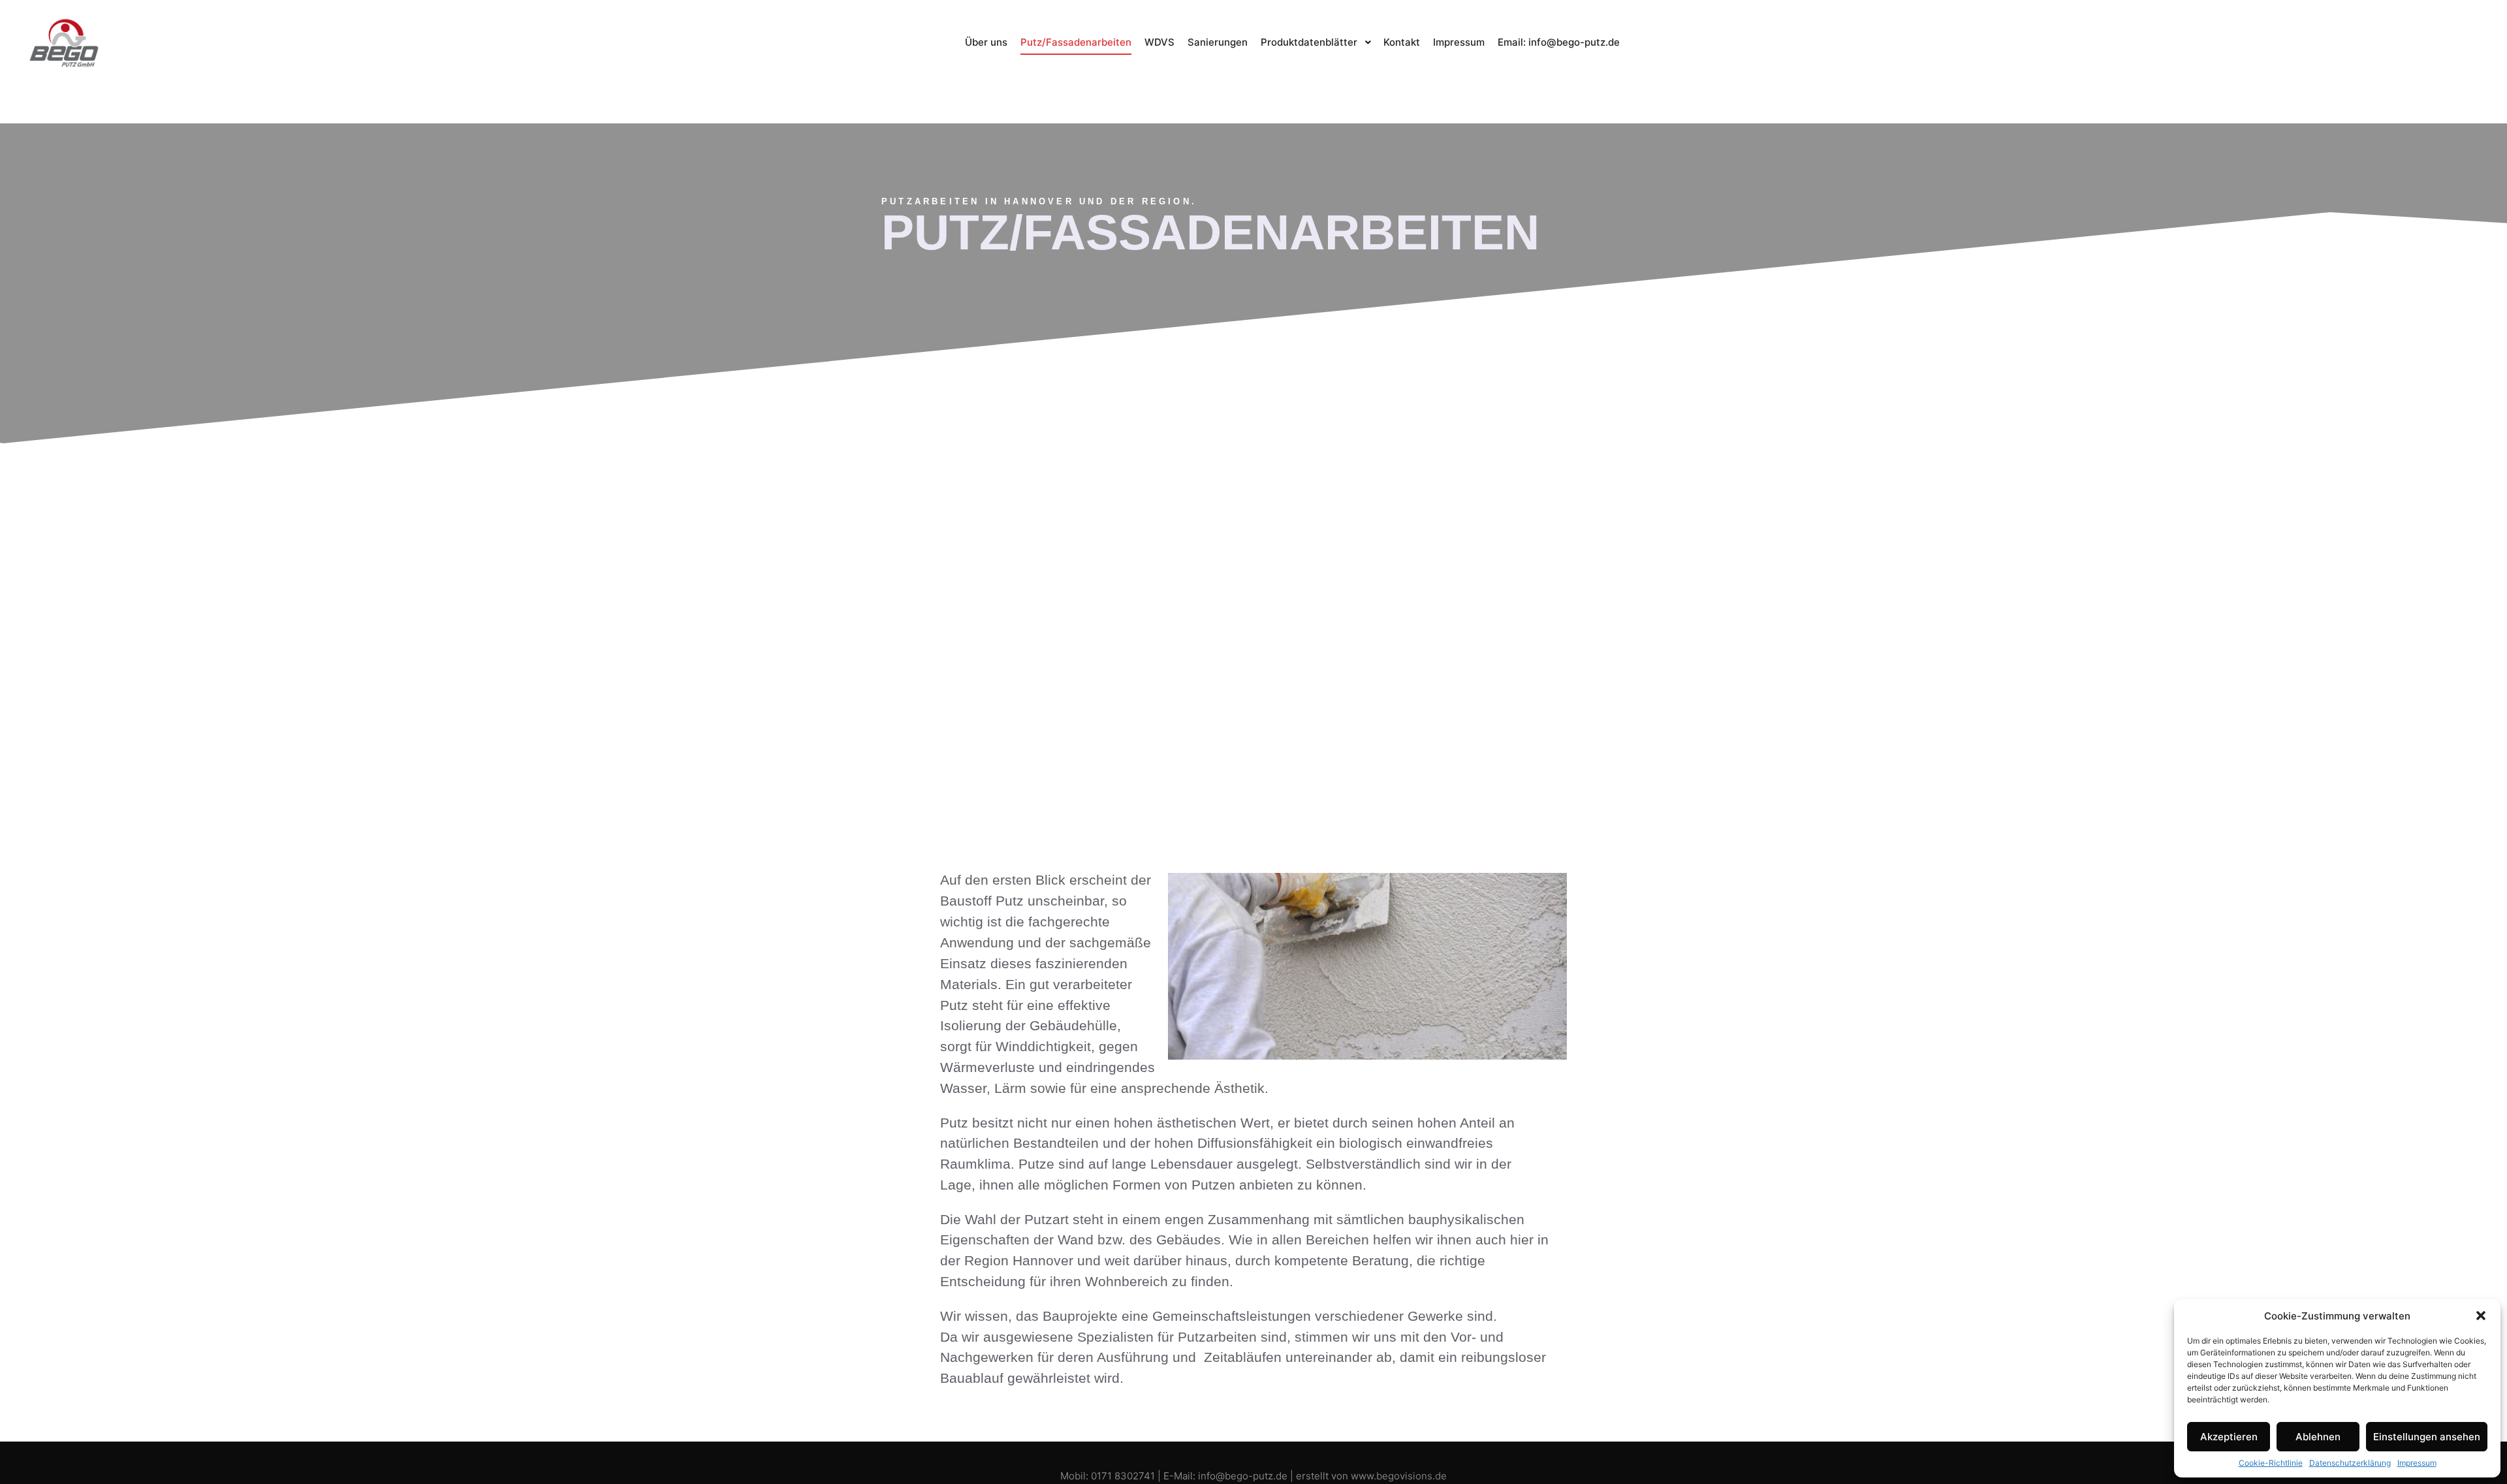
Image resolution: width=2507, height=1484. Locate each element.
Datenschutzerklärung (2350, 1463)
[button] (2481, 1316)
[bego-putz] (65, 43)
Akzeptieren (2229, 1437)
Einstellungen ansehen (2427, 1437)
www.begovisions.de (1399, 1476)
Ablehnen (2318, 1437)
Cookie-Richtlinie (2271, 1463)
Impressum (2417, 1463)
